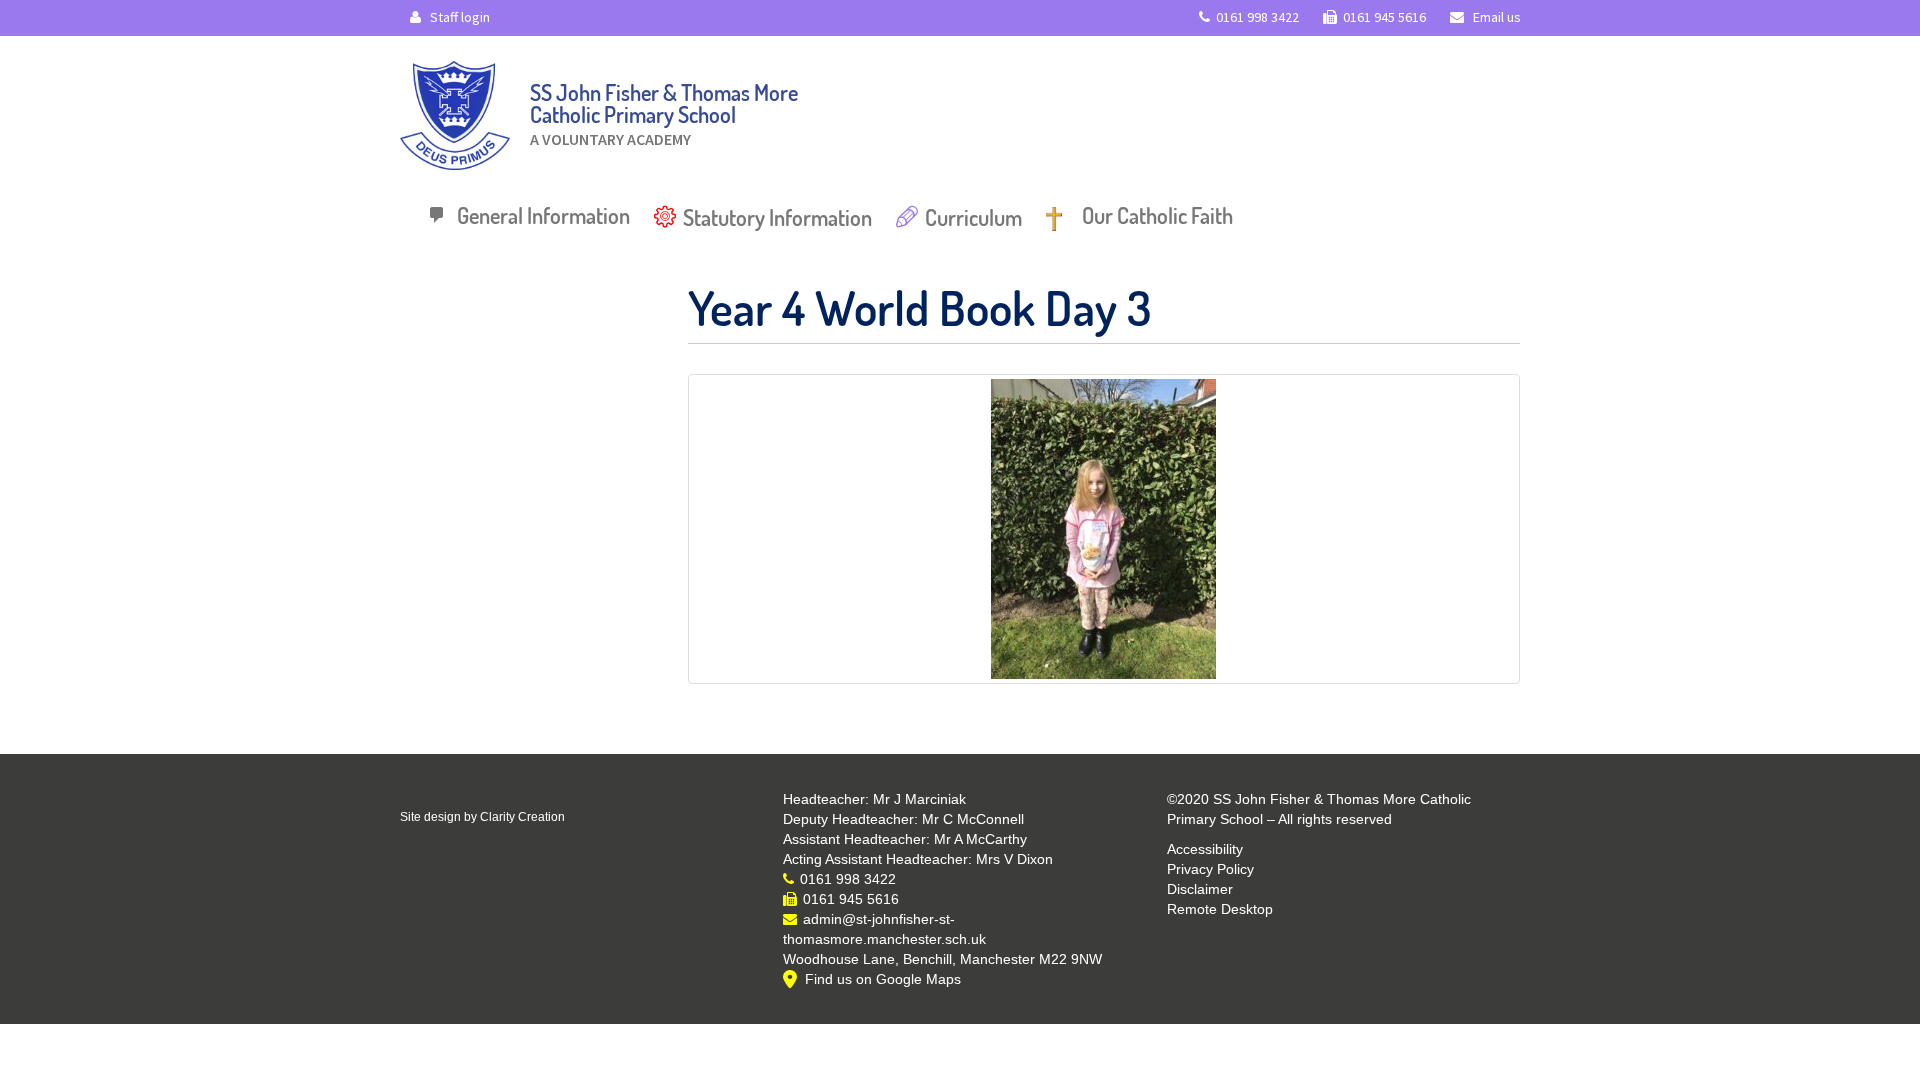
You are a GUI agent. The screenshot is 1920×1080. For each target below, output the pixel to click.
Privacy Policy (1210, 869)
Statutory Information (777, 217)
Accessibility (1205, 849)
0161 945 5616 (1384, 17)
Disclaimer (1200, 889)
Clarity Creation (522, 817)
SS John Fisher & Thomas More (664, 109)
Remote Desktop (1220, 909)
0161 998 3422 (1257, 17)
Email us (1495, 17)
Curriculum (973, 217)
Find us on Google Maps (883, 979)
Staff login (458, 17)
